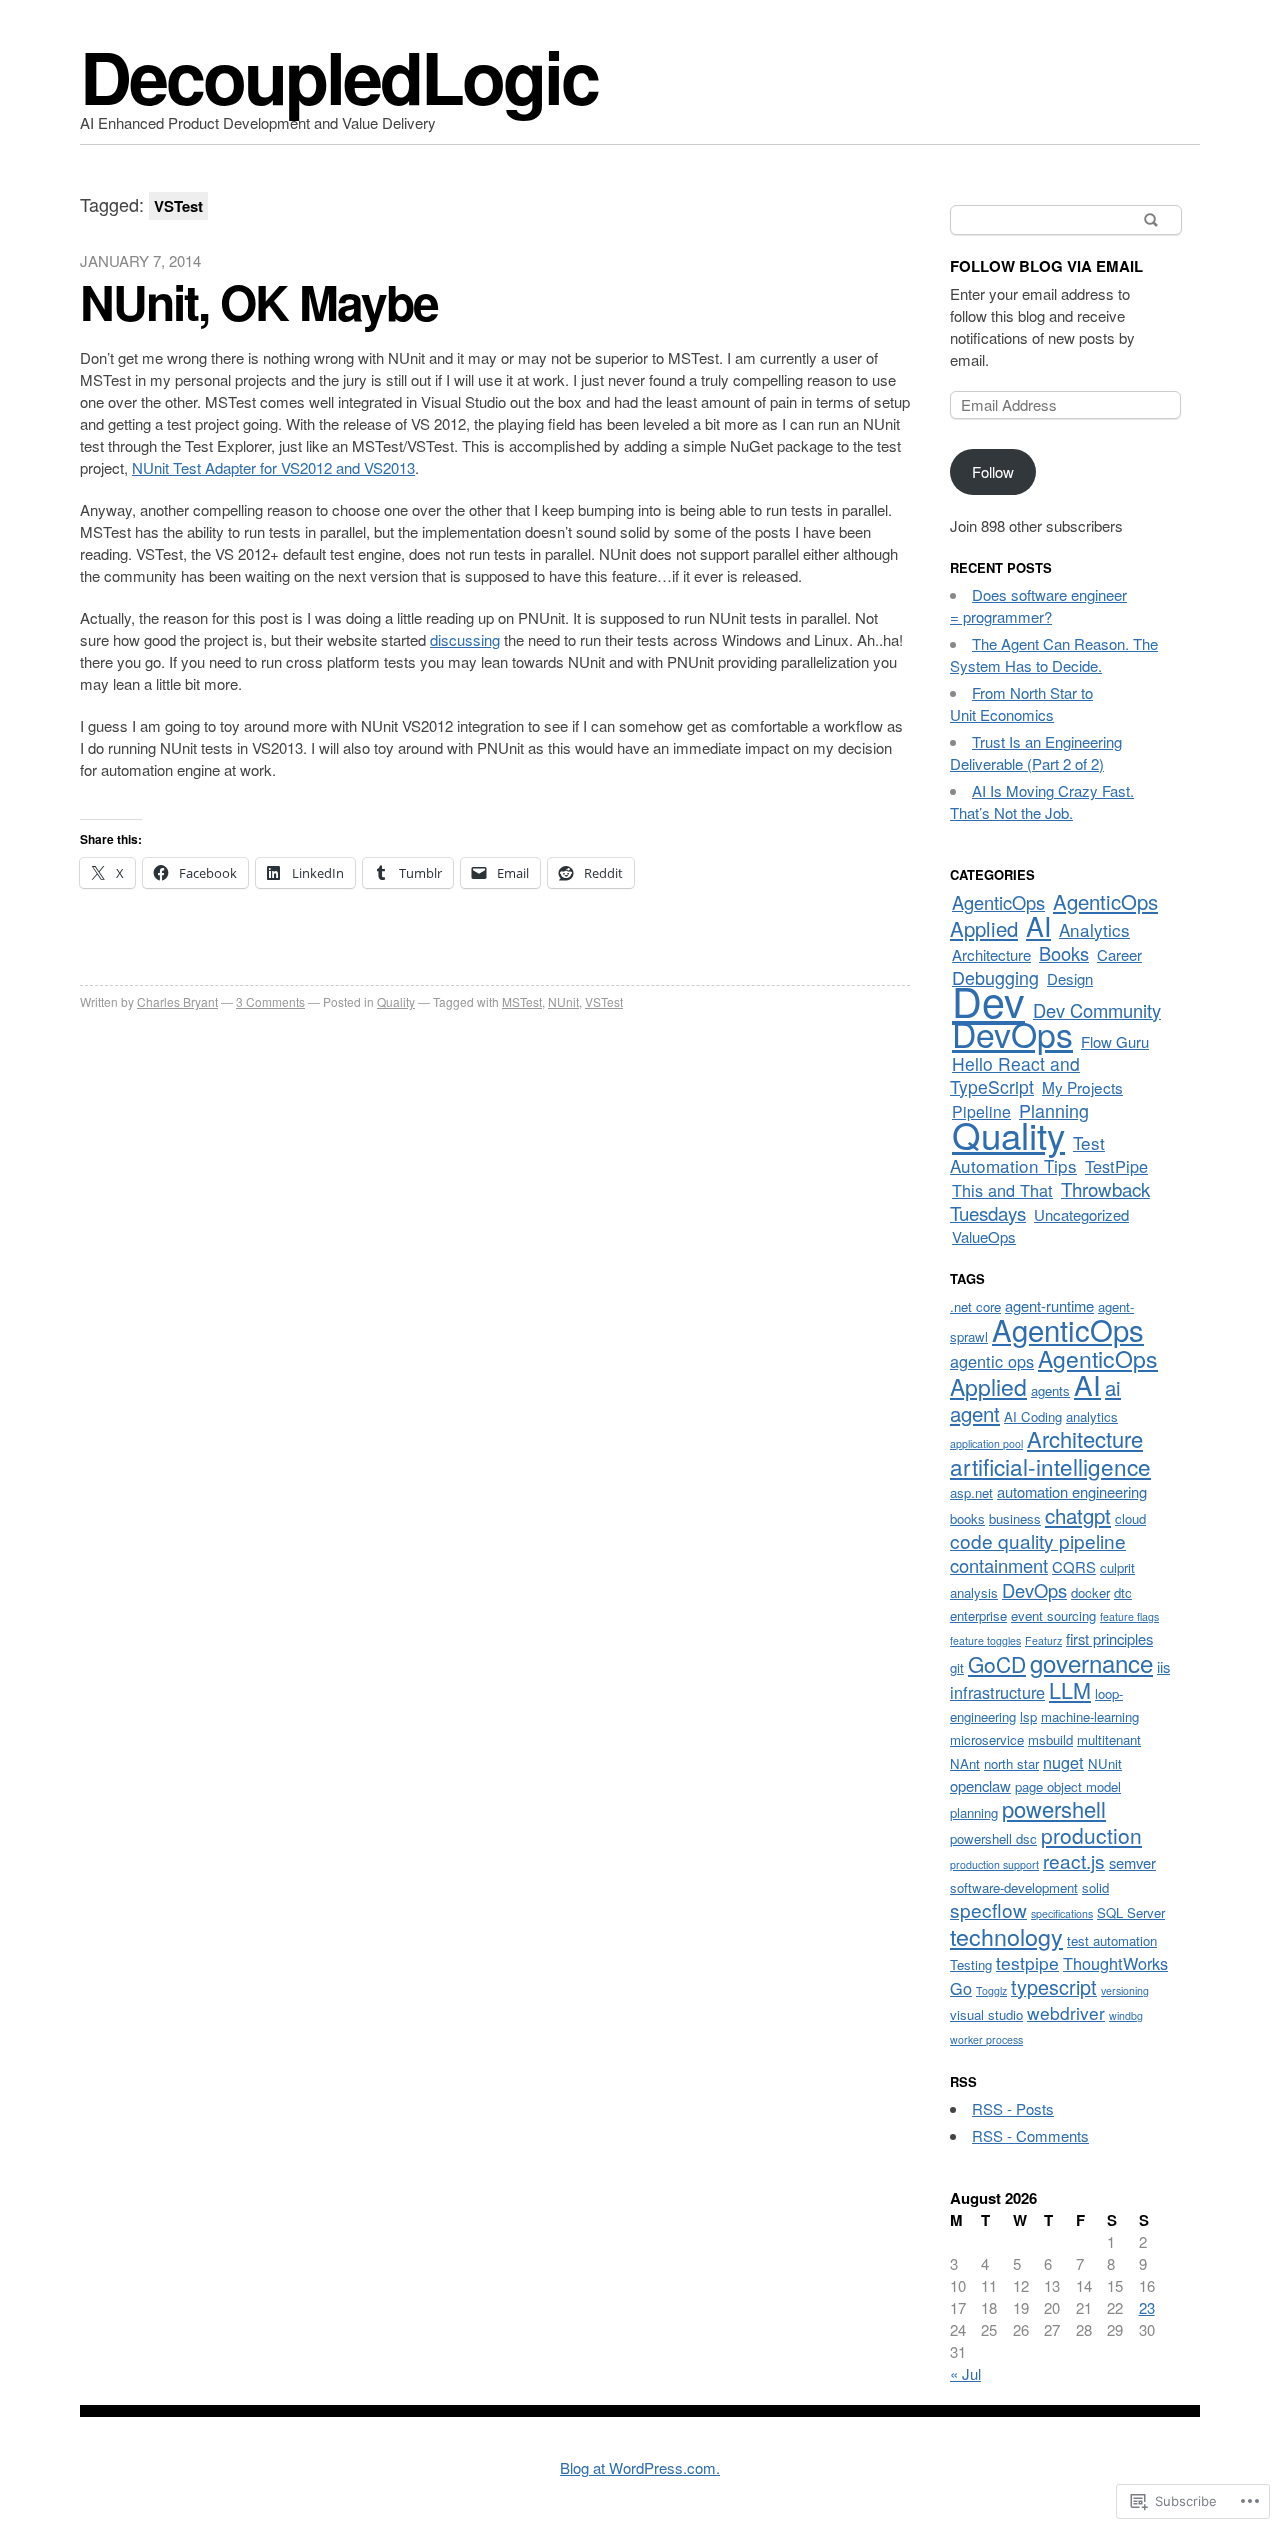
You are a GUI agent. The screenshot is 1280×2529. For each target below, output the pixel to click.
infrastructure (997, 1692)
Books (1064, 953)
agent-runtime (1049, 1305)
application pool (986, 1443)
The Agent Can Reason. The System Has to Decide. (1054, 654)
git (957, 1667)
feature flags (1129, 1616)
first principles (1109, 1638)
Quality (396, 1001)
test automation (1112, 1940)
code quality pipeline (1038, 1540)
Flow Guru (1115, 1041)
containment (999, 1565)
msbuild (1050, 1739)
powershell (1054, 1808)
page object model (1068, 1786)
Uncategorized (1081, 1214)
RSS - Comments (1030, 2135)
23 (1147, 2307)
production (1091, 1835)
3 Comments (270, 1001)
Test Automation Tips (1027, 1154)
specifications (1062, 1913)
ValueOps (984, 1236)
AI (1038, 925)
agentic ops (992, 1361)
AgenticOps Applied (1054, 915)
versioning (1125, 1990)
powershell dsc (993, 1838)
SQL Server (1131, 1912)
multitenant (1109, 1739)
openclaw (980, 1785)
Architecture (991, 954)
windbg (1126, 2015)
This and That (1002, 1190)
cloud (1130, 1518)
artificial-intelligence (1050, 1466)
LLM (1070, 1689)
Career (1119, 954)
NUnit (563, 1001)
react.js (1074, 1860)
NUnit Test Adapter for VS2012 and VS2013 (273, 467)
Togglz (991, 1990)
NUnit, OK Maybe (259, 301)
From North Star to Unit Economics (1021, 703)
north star (1011, 1763)
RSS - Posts (1013, 2108)
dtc (1123, 1592)
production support (994, 1864)
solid (1095, 1887)
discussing (465, 639)
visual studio (986, 2014)
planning (974, 1812)
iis (1163, 1666)
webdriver (1066, 2012)
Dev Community (1097, 1010)
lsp (1028, 1716)
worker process (986, 2039)
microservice (987, 1739)
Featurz (1043, 1640)
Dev (988, 1000)
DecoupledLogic (339, 75)
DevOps (1012, 1033)
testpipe (1027, 1962)
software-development (1014, 1887)
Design (1070, 978)
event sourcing (1053, 1615)
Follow (993, 471)
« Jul (965, 2373)
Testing (971, 1964)
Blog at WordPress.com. (640, 2467)
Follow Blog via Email (1046, 266)
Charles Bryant (177, 1001)
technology (1006, 1936)
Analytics (1094, 929)
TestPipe (1116, 1166)
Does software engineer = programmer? (1038, 605)
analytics (1092, 1416)
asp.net (971, 1492)
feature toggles (985, 1640)
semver (1132, 1862)
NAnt (965, 1763)
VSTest (604, 1001)
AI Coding (1033, 1416)
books (967, 1518)
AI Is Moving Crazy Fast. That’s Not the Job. (1042, 801)
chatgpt (1078, 1515)
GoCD (997, 1664)
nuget (1063, 1762)
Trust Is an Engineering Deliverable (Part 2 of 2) (1036, 752)
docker (1090, 1592)
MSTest (522, 1001)
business (1015, 1518)
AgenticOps (998, 902)
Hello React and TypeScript (1015, 1075)
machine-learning (1090, 1716)
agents (1050, 1390)
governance (1091, 1662)
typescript (1054, 1986)
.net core (975, 1306)
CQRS (1074, 1566)
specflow (988, 1909)
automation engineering (1072, 1491)
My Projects (1082, 1087)
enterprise (978, 1615)
